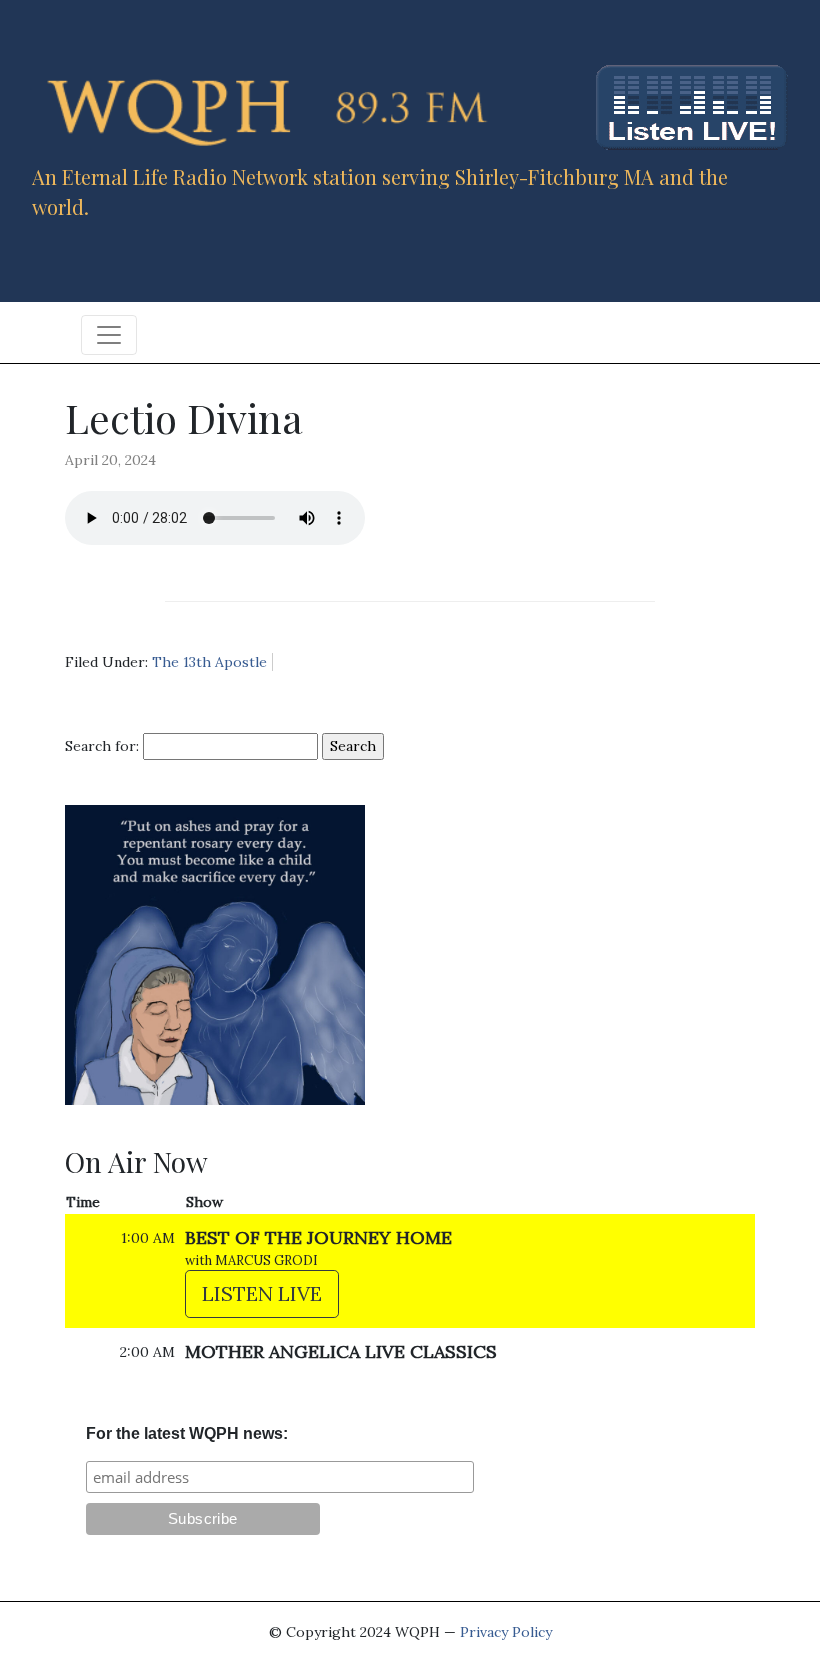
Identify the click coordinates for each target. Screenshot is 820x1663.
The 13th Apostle (209, 662)
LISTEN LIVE (262, 1293)
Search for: (102, 746)
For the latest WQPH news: (187, 1433)
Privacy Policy (506, 1632)
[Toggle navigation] (109, 335)
